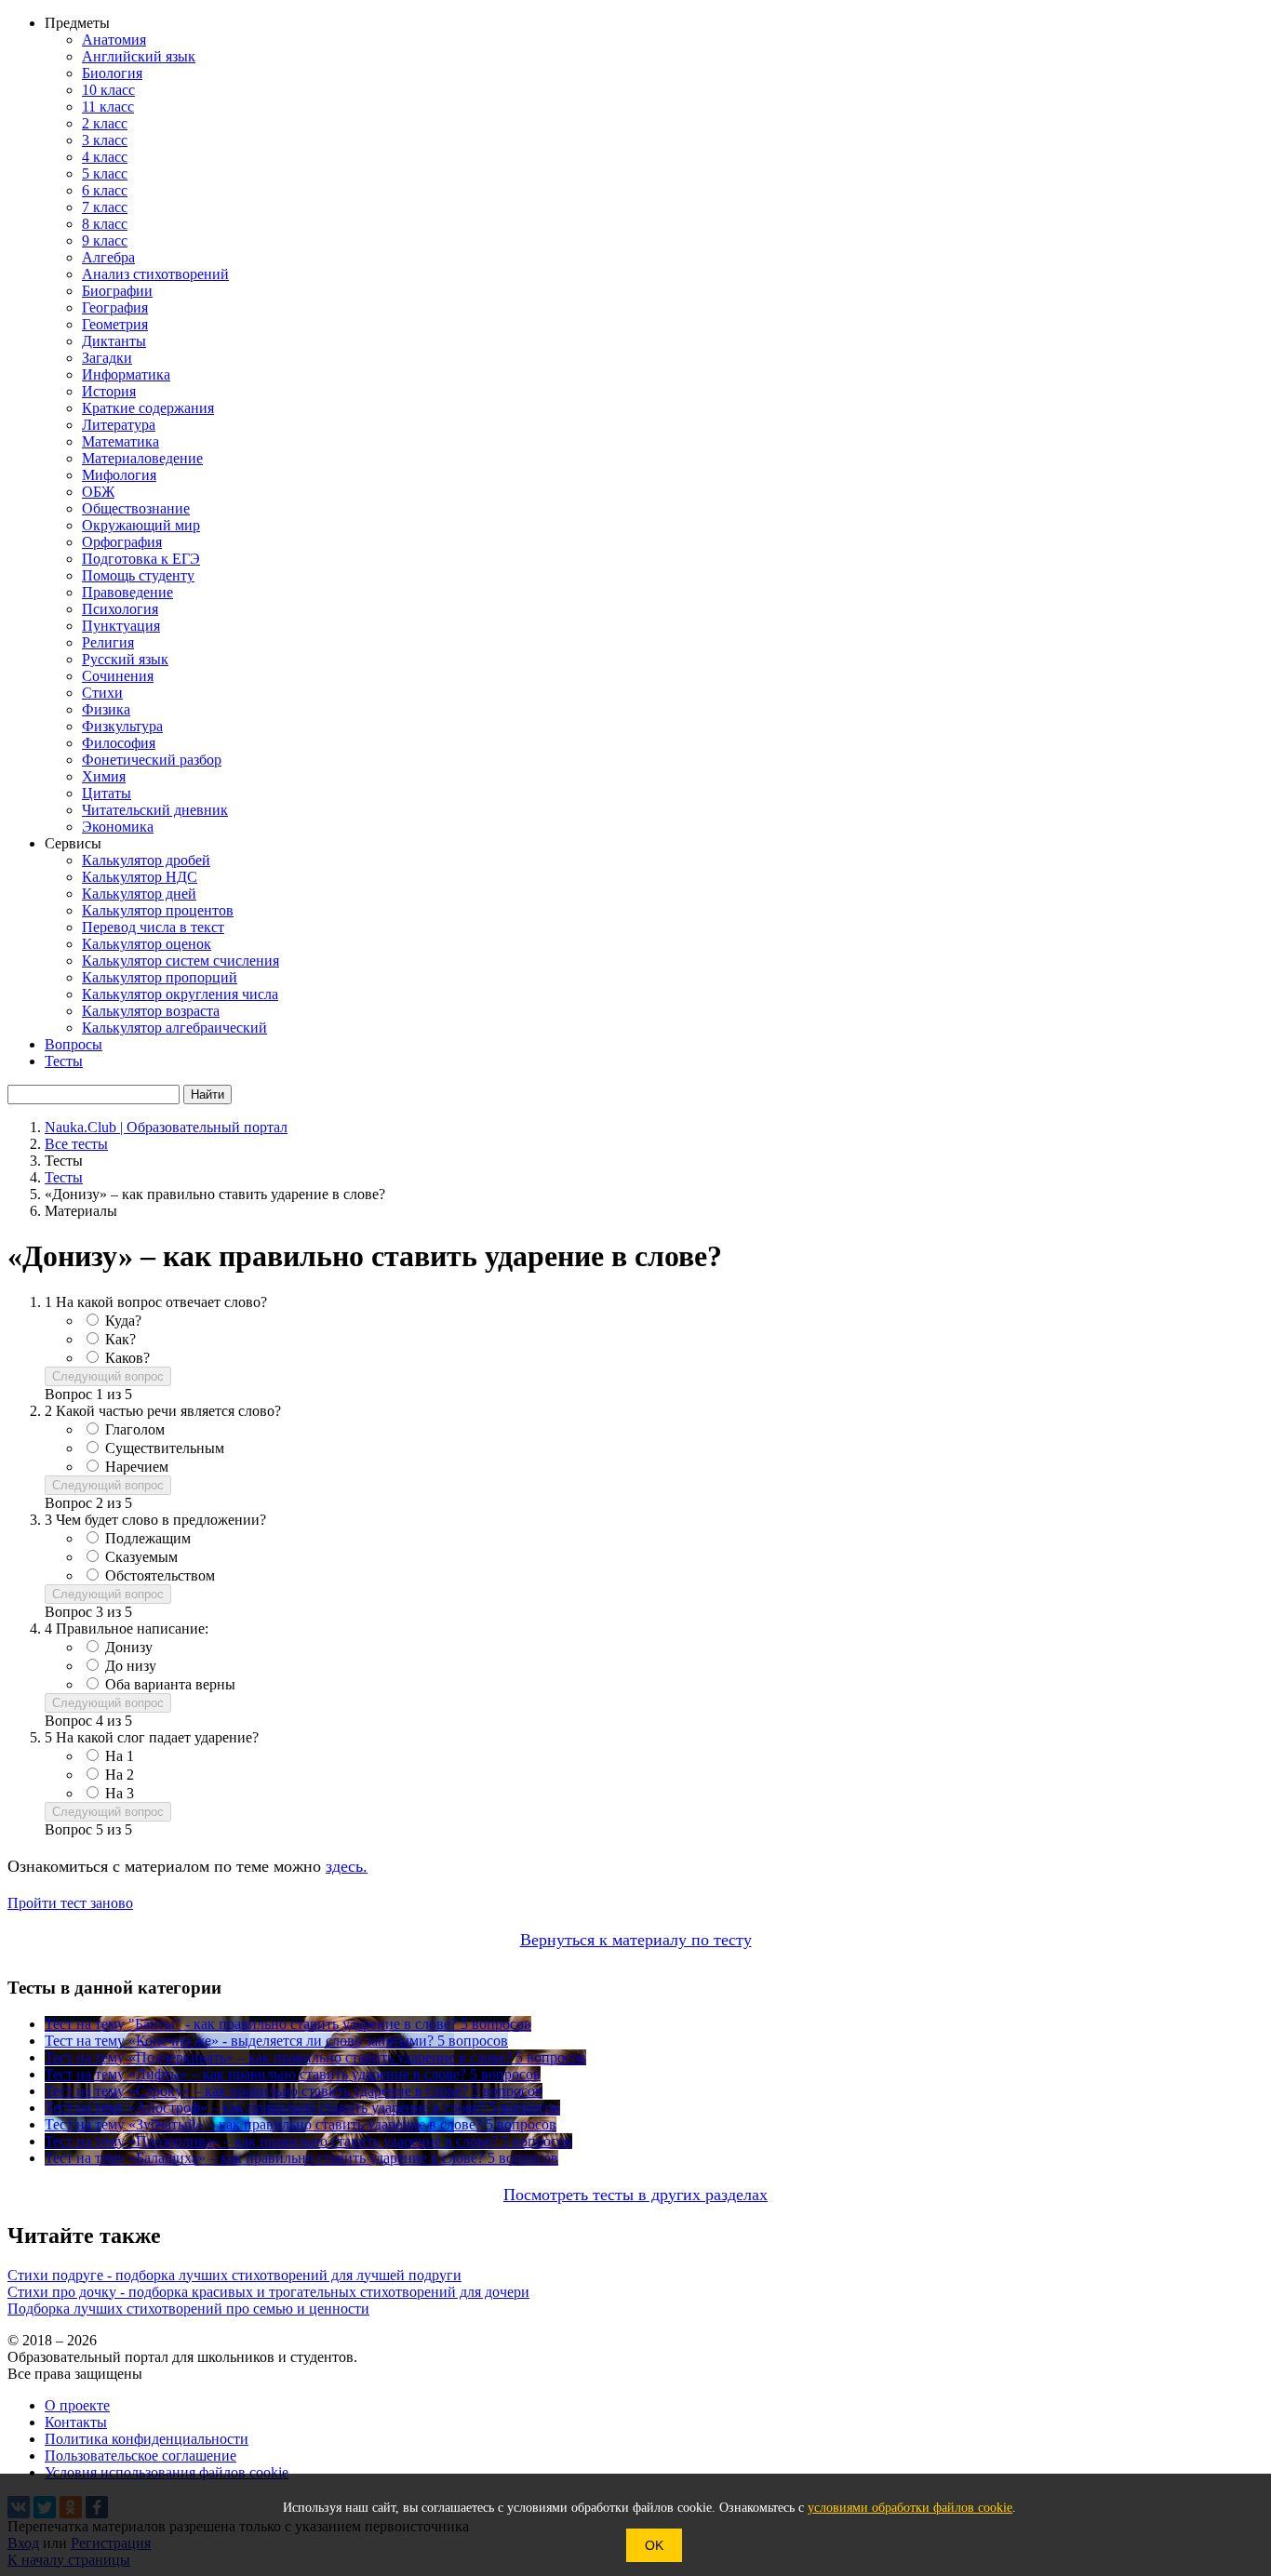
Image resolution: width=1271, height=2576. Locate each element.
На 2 (120, 1775)
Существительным (165, 1448)
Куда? (123, 1321)
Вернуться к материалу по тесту (636, 1940)
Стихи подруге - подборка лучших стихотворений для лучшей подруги (234, 2275)
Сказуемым (141, 1557)
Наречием (137, 1467)
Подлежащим (148, 1538)
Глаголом (135, 1429)
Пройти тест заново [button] (70, 1903)
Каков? (127, 1358)
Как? (120, 1339)
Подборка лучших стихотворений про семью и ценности (188, 2309)
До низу (131, 1666)
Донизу (129, 1647)
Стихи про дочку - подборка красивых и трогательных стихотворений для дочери (268, 2292)
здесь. (347, 1866)
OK (654, 2545)
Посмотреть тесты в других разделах (635, 2195)
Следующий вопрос (108, 1376)
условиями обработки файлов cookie (910, 2508)
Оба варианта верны (170, 1684)
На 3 (120, 1793)
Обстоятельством (160, 1575)
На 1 (120, 1756)
